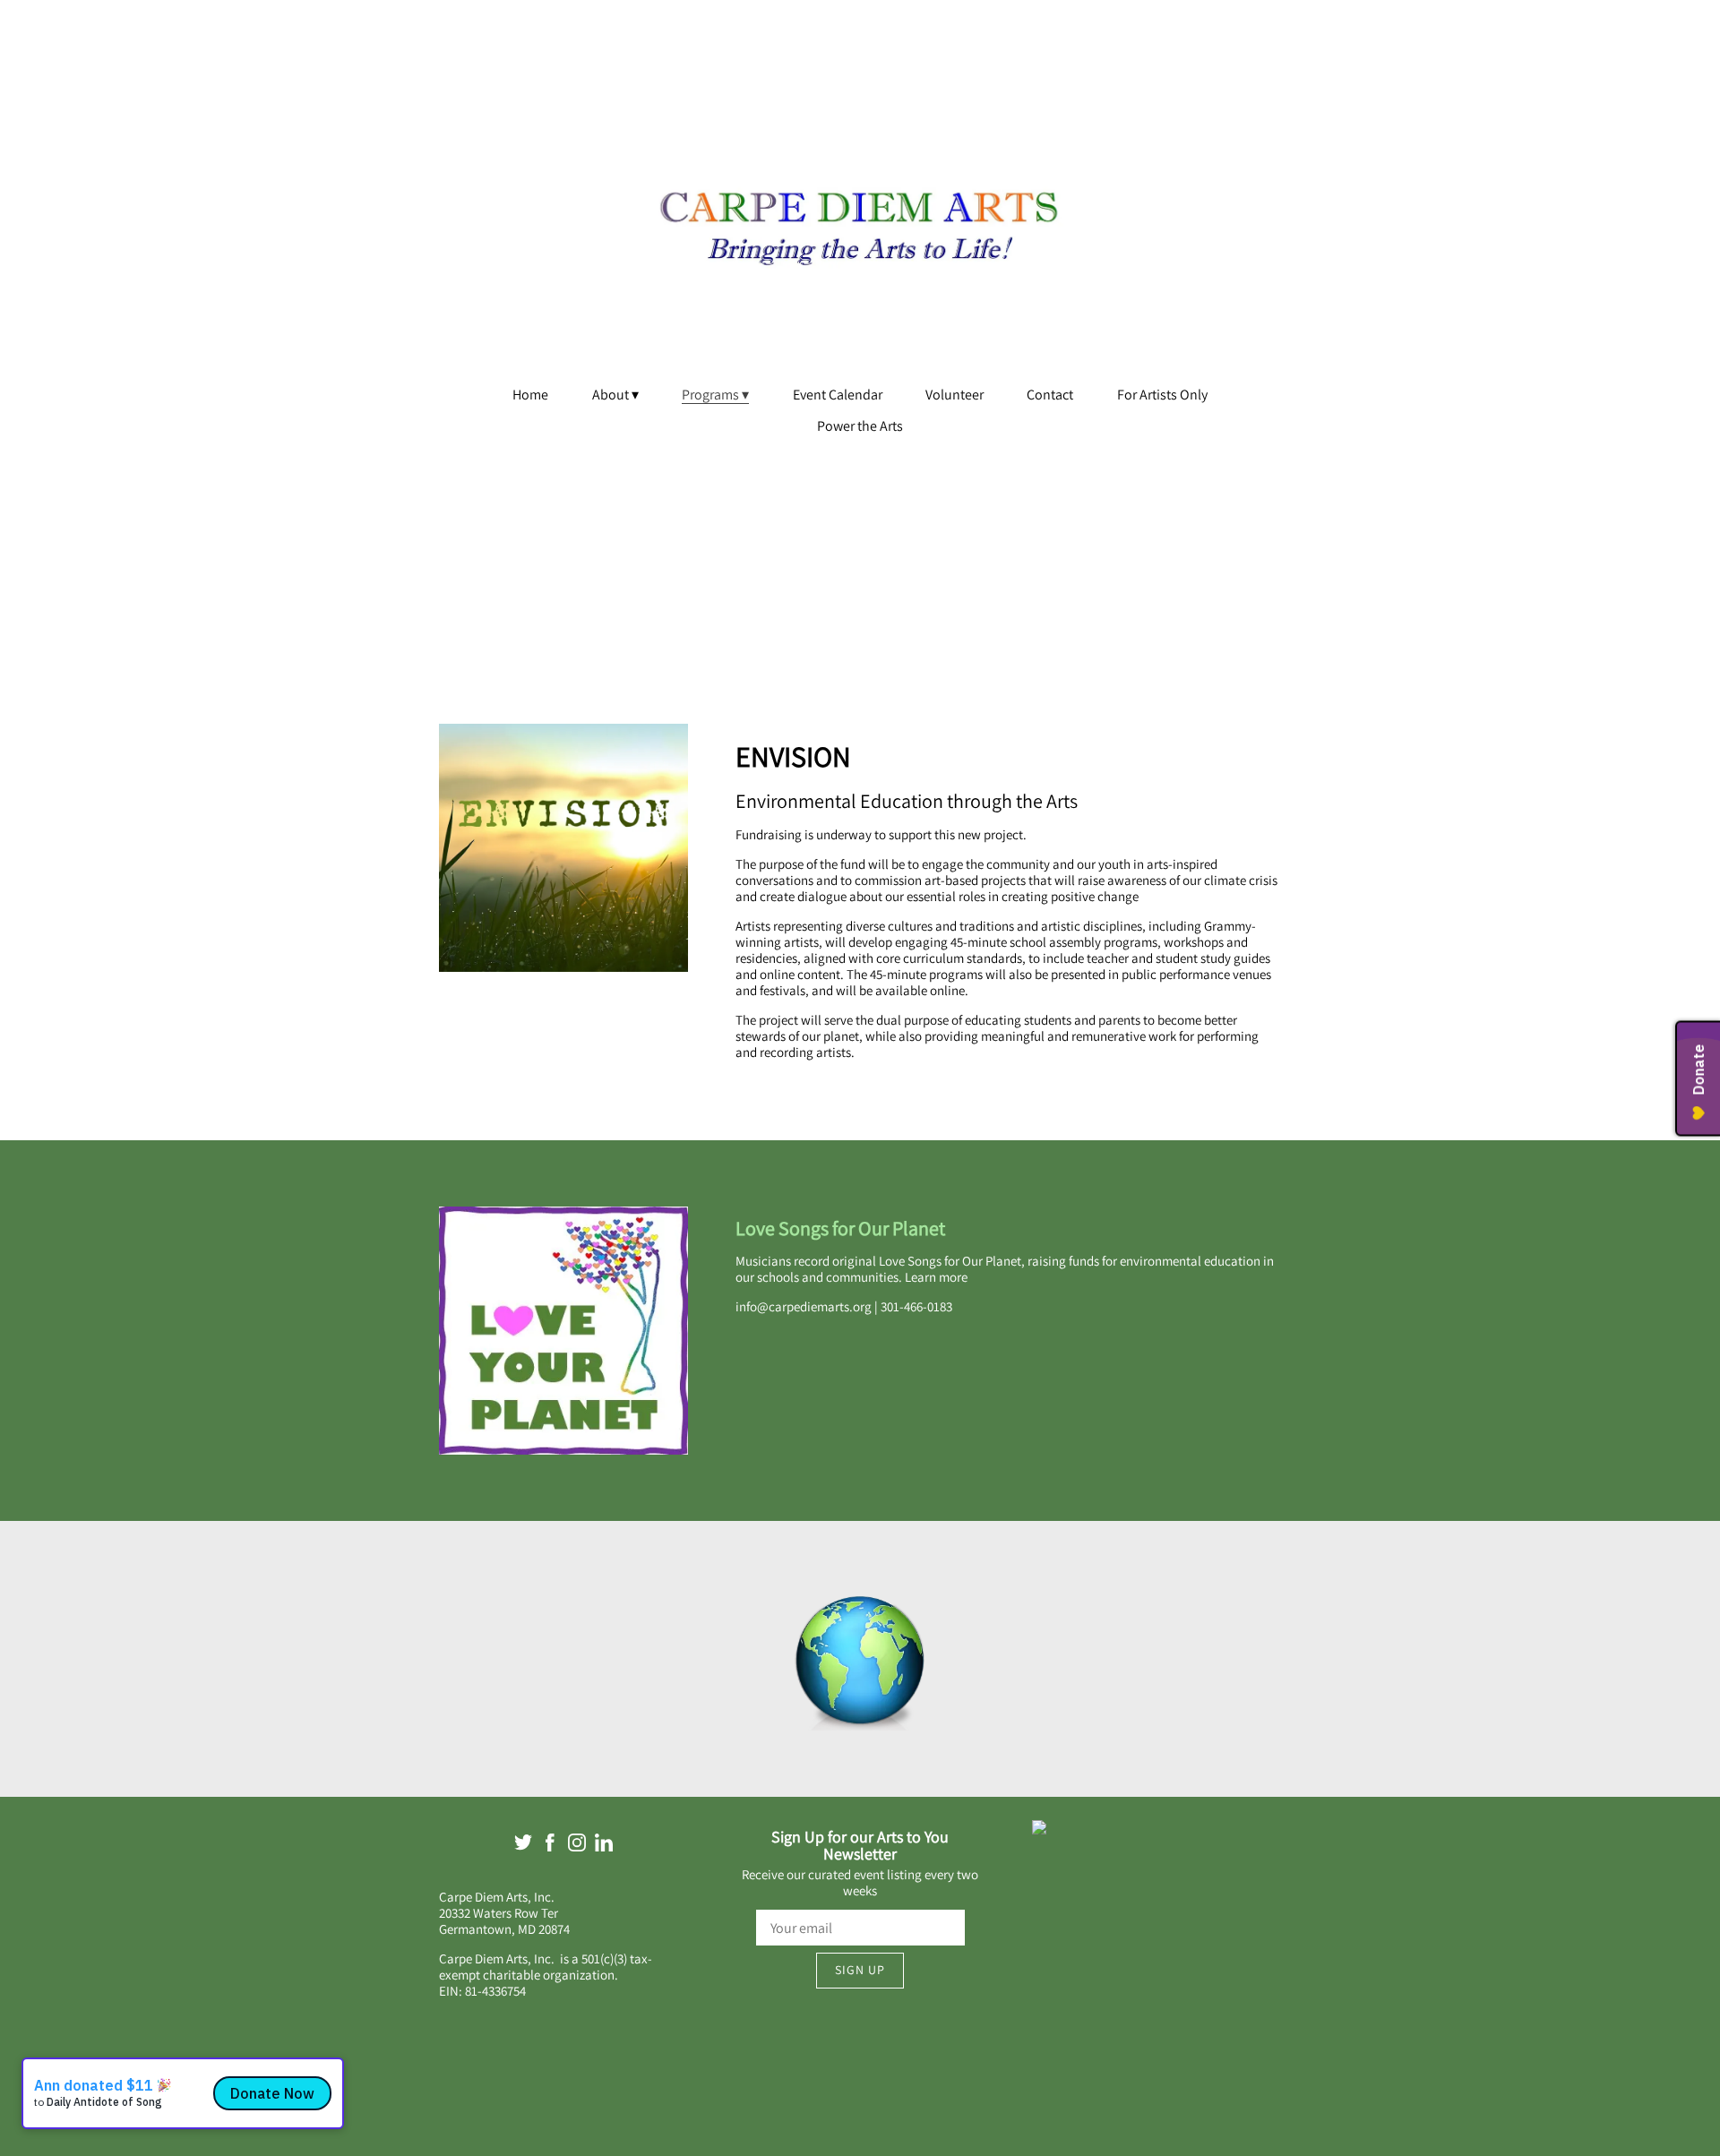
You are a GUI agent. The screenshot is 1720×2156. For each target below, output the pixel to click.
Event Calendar (838, 395)
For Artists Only (1162, 395)
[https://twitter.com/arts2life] (523, 1846)
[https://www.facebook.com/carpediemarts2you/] (550, 1846)
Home (530, 395)
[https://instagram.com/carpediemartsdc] (577, 1846)
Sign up (860, 1970)
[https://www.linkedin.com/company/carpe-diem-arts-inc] (604, 1846)
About (611, 395)
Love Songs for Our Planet (844, 1228)
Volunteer (955, 395)
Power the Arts (860, 426)
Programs (710, 395)
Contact (1050, 395)
